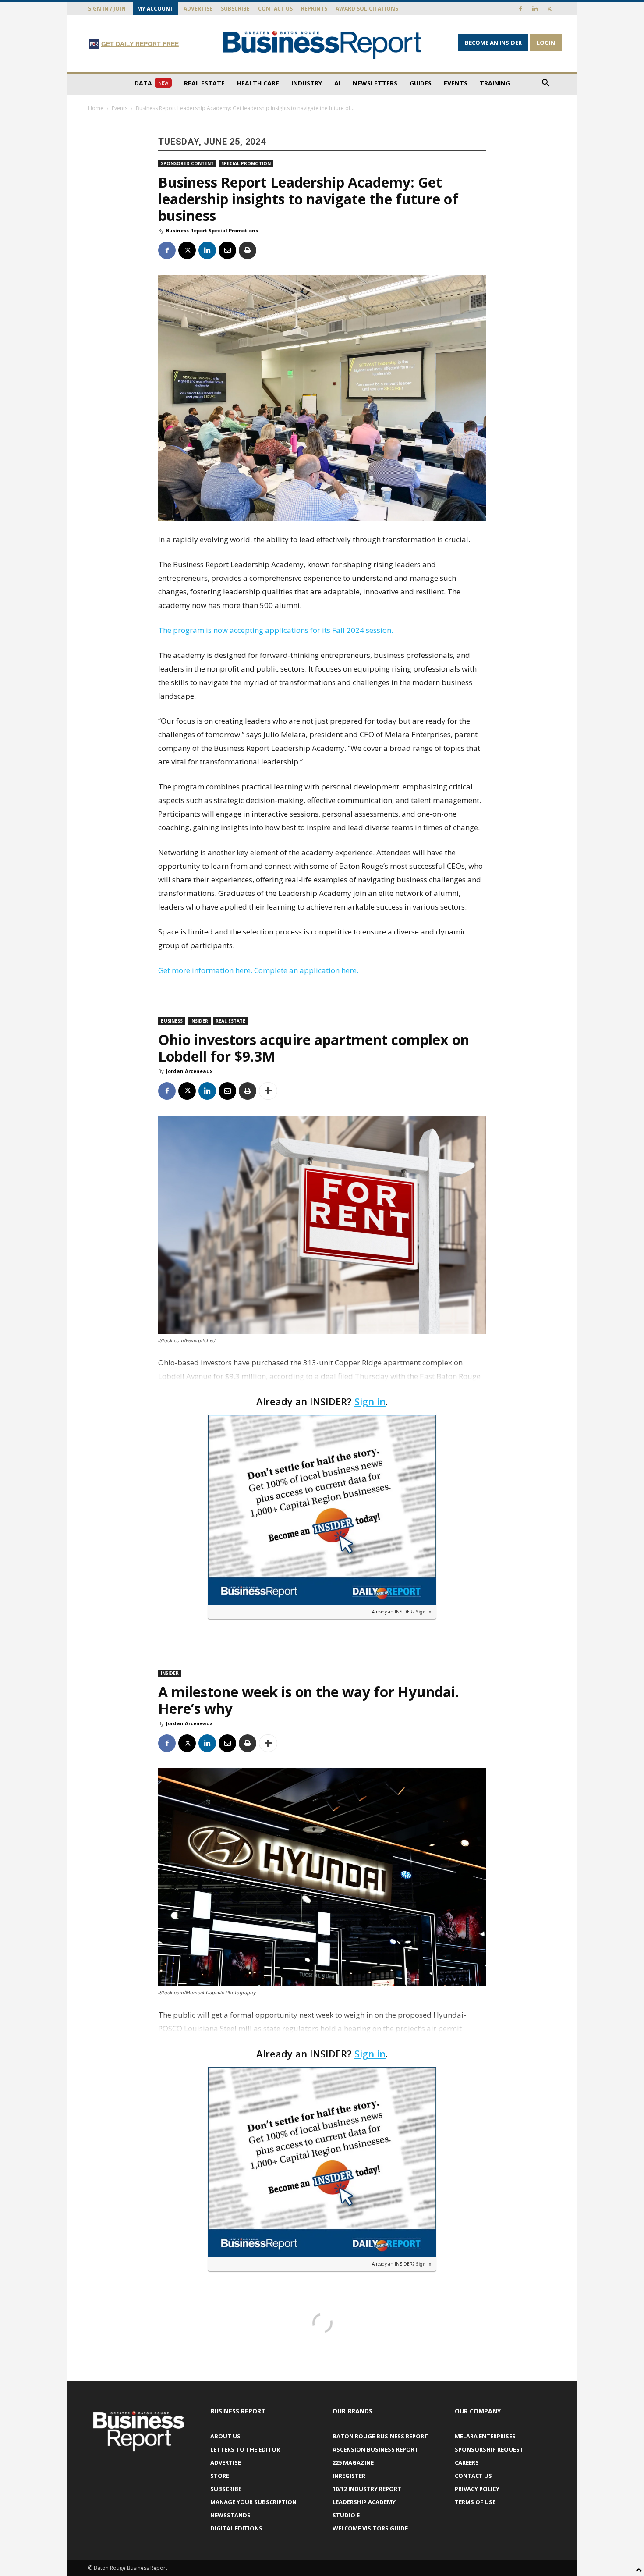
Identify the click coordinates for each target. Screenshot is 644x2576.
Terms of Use (475, 2502)
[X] (549, 9)
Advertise (198, 9)
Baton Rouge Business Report (380, 2436)
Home (96, 108)
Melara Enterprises (485, 2436)
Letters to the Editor (245, 2449)
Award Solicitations (367, 9)
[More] (268, 1091)
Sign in (370, 1401)
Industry (307, 83)
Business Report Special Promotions (212, 230)
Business (172, 1021)
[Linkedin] (535, 9)
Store (220, 2476)
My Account (155, 9)
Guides (421, 83)
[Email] (227, 250)
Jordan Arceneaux (189, 1071)
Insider (199, 1021)
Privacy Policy (477, 2489)
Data (151, 83)
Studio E (346, 2515)
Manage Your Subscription (253, 2502)
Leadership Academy (364, 2502)
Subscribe (235, 9)
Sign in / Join (107, 9)
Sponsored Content (187, 163)
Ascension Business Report (375, 2449)
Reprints (314, 9)
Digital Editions (236, 2528)
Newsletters (375, 83)
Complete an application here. (306, 970)
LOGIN (546, 43)
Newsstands (230, 2515)
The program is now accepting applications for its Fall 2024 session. (276, 630)
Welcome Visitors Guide (370, 2528)
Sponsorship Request (489, 2449)
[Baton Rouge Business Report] (322, 44)
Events (456, 83)
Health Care (258, 83)
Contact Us (275, 9)
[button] (545, 84)
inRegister (349, 2476)
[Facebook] (520, 9)
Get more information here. (205, 970)
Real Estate (204, 83)
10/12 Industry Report (367, 2489)
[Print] (248, 250)
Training (495, 83)
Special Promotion (246, 163)
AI (337, 83)
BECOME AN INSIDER (493, 43)
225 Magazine (353, 2462)
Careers (467, 2462)
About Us (225, 2436)
